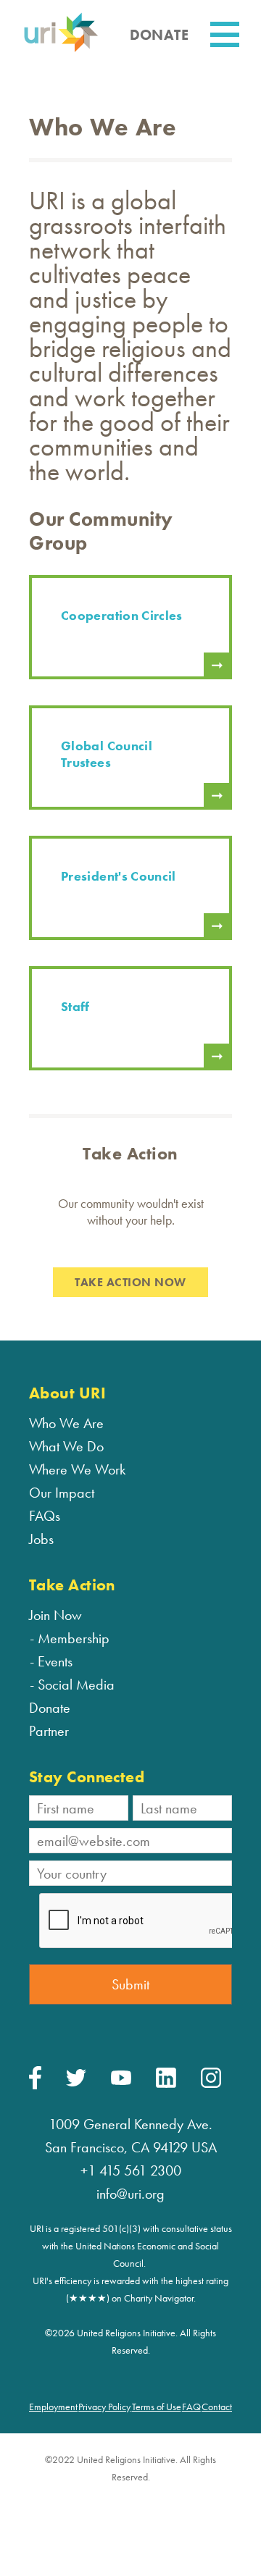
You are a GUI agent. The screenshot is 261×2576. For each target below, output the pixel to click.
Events (55, 1661)
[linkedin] (166, 2084)
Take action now (130, 1282)
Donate (50, 1708)
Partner (49, 1731)
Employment (53, 2407)
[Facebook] (35, 2086)
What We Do (66, 1446)
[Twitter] (76, 2083)
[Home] (61, 50)
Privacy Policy (104, 2407)
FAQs (45, 1516)
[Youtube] (121, 2081)
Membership (74, 1638)
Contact (217, 2407)
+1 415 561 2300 (131, 2170)
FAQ (191, 2407)
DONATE (159, 35)
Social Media (76, 1685)
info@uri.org (130, 2194)
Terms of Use (157, 2407)
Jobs (41, 1539)
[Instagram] (211, 2084)
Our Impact (62, 1493)
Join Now (55, 1615)
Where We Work (77, 1469)
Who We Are (66, 1423)
